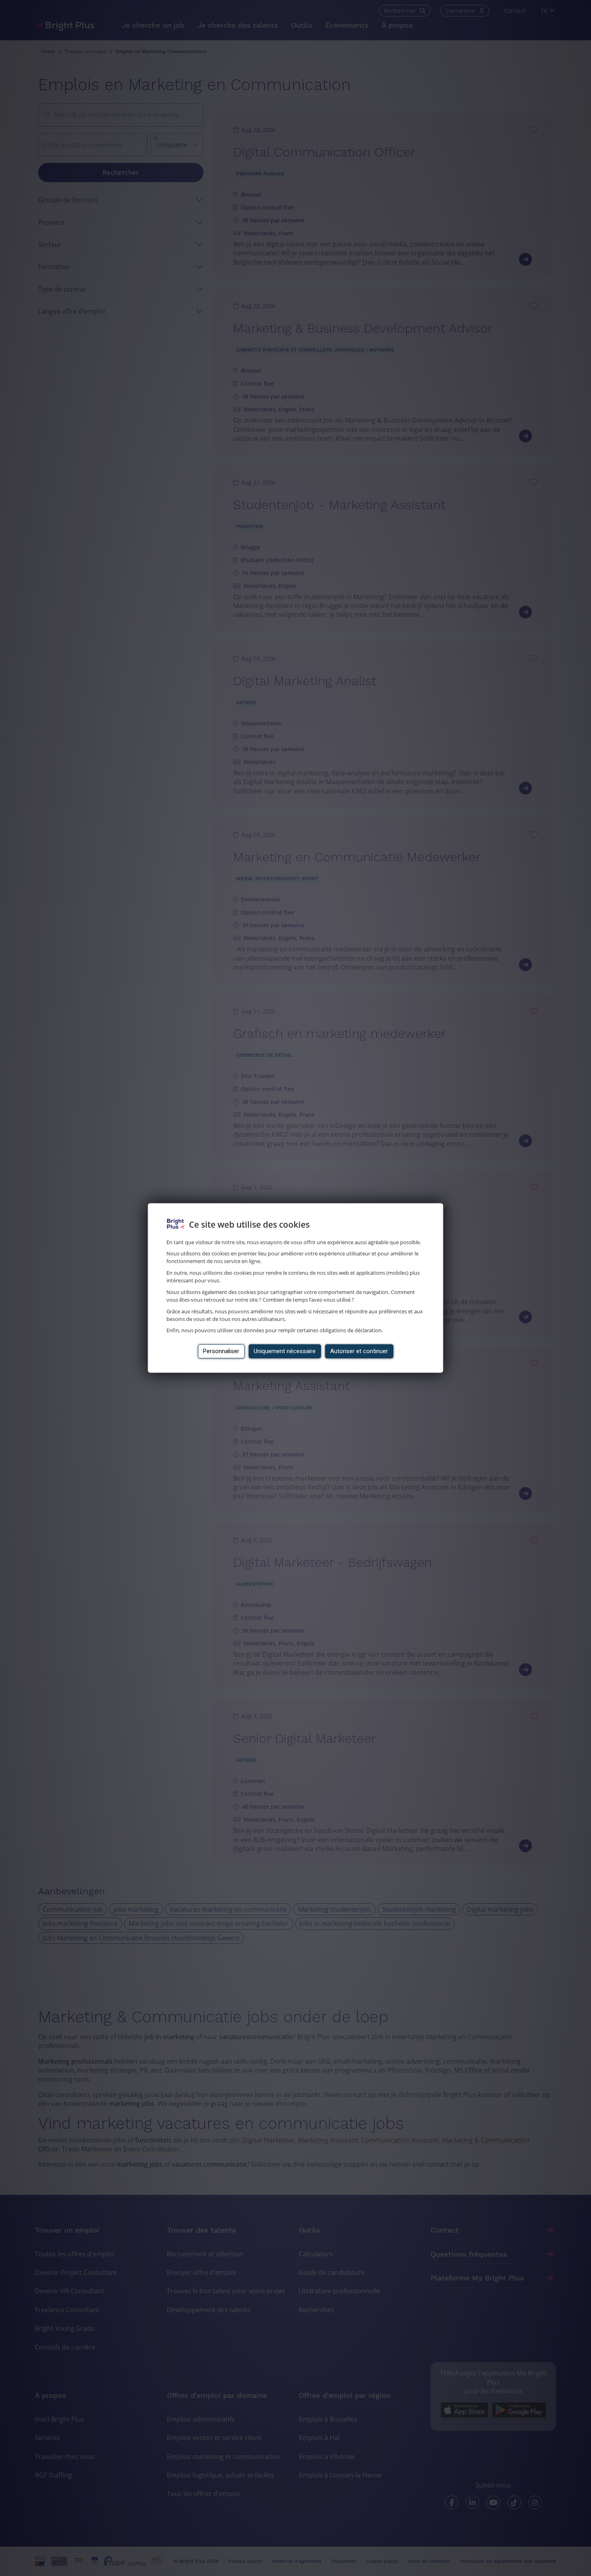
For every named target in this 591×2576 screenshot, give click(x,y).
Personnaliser (221, 1351)
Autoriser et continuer (359, 1351)
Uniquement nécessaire (285, 1351)
